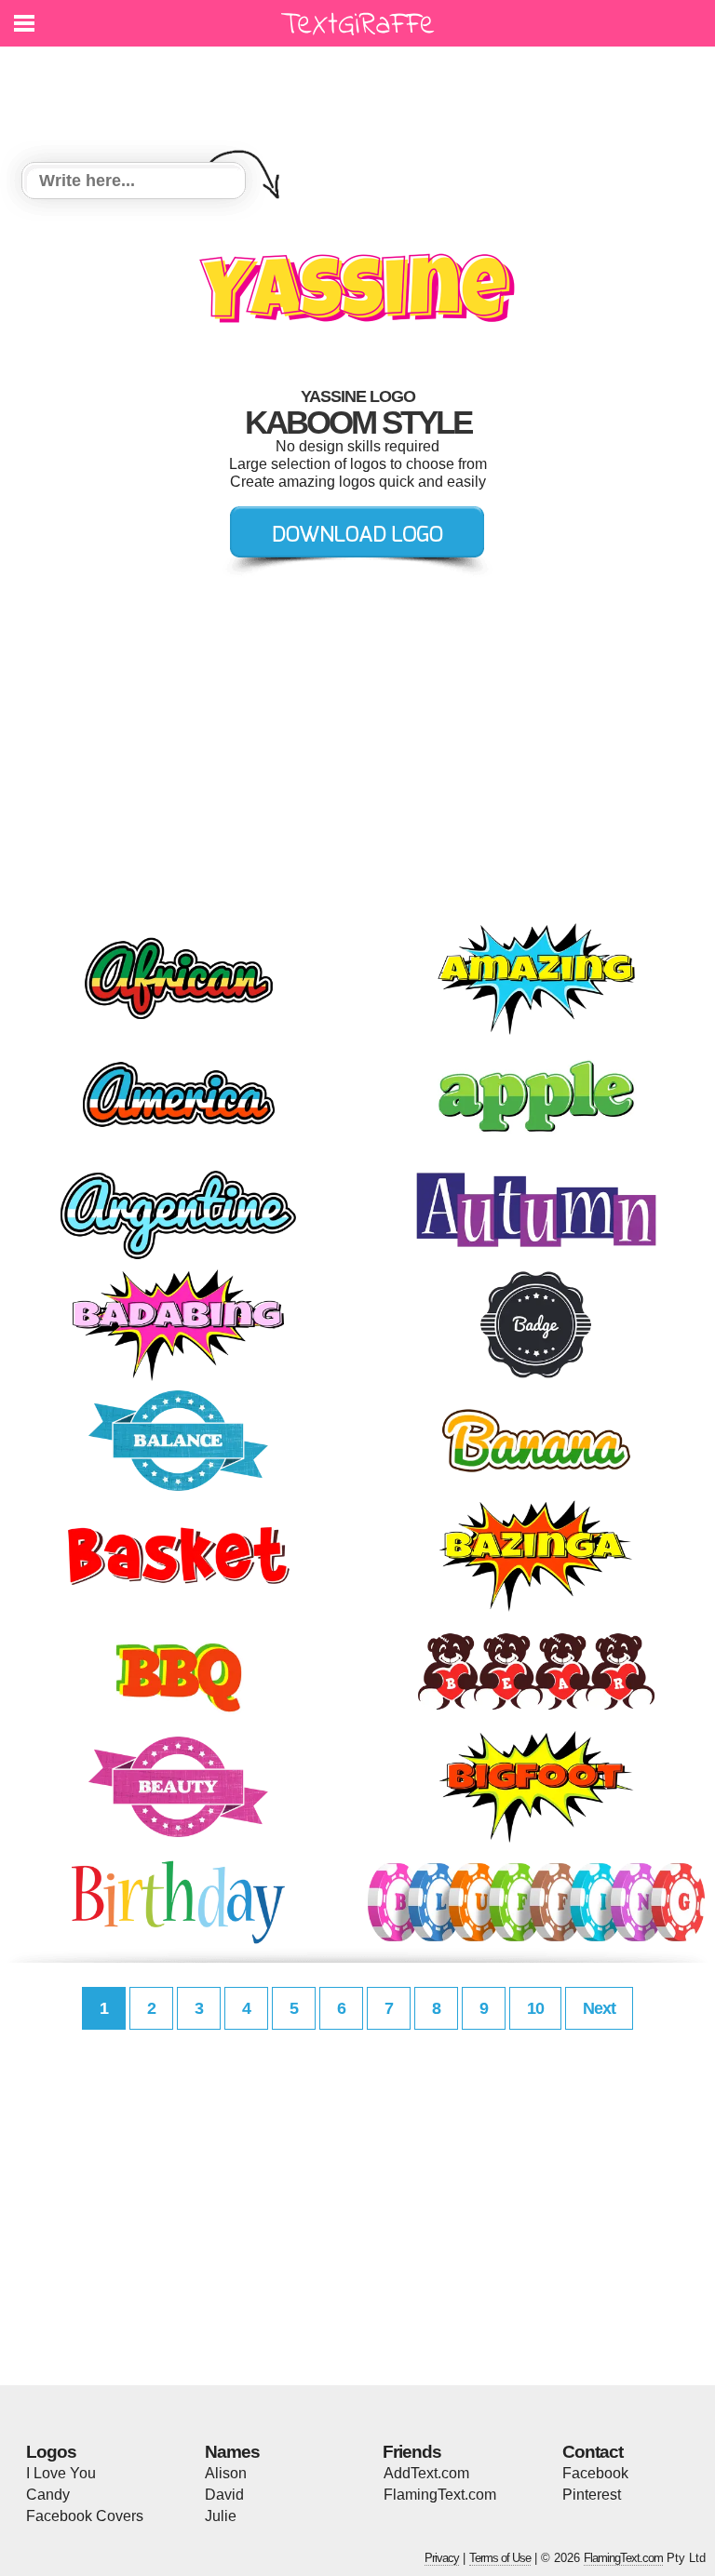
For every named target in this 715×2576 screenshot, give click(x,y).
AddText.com (426, 2473)
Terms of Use (500, 2558)
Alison (226, 2473)
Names (232, 2452)
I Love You (61, 2473)
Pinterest (592, 2495)
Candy (48, 2495)
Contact (593, 2452)
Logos (51, 2452)
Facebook (595, 2473)
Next (599, 2008)
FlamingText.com (440, 2495)
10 (535, 2008)
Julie (221, 2516)
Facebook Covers (85, 2516)
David (224, 2495)
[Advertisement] (362, 93)
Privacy (442, 2558)
